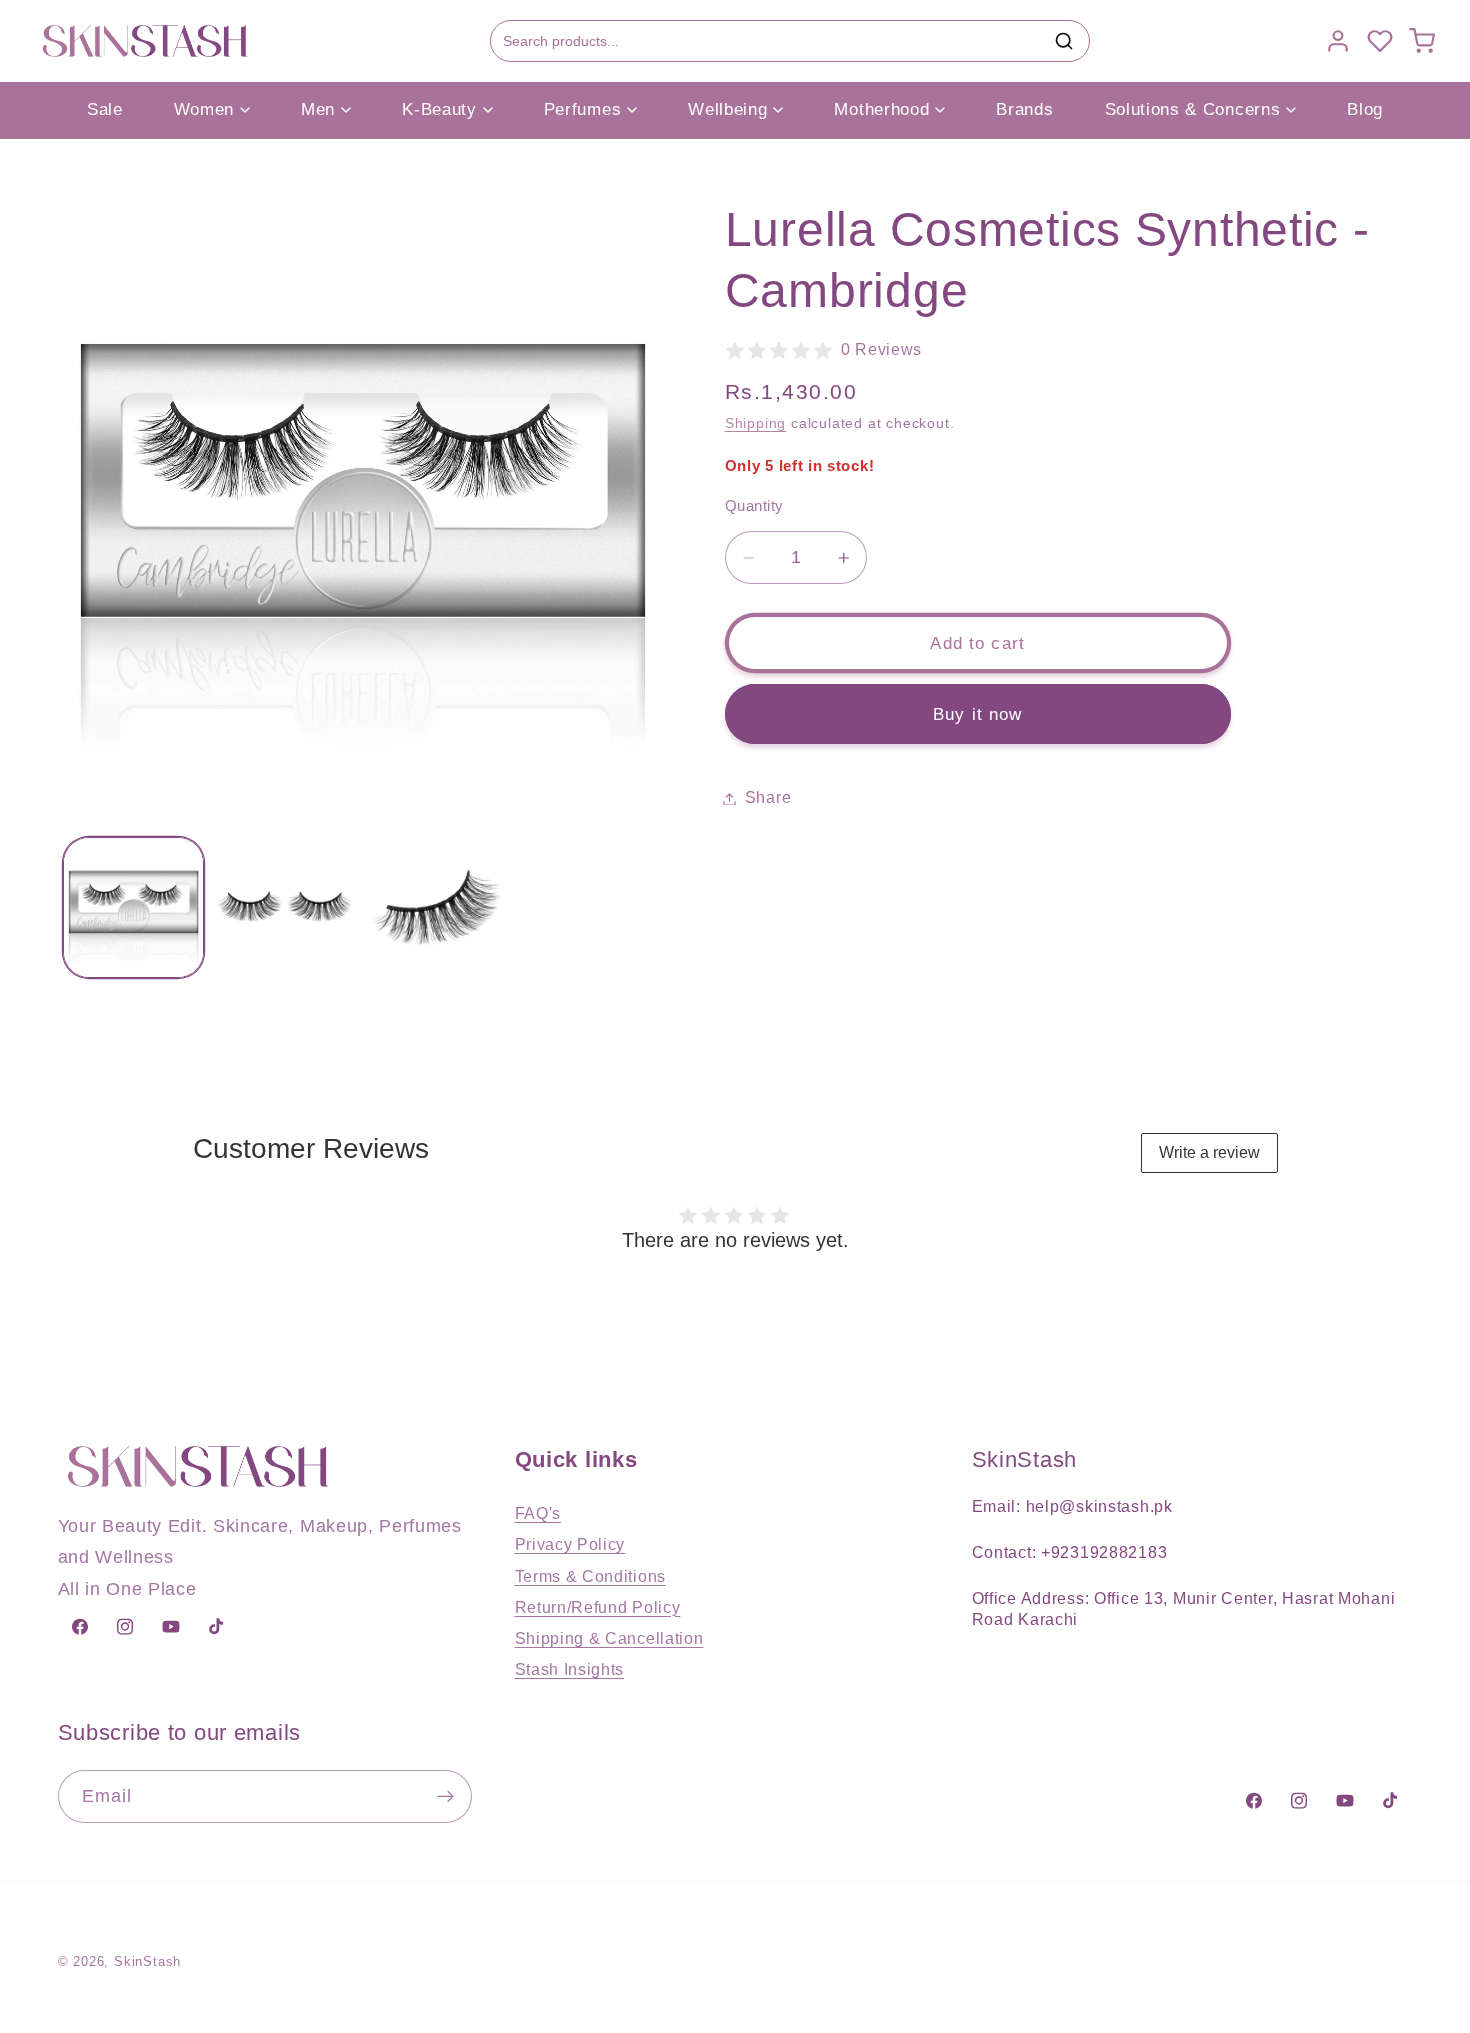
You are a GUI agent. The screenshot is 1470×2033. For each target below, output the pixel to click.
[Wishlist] (1380, 41)
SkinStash (147, 1962)
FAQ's (538, 1513)
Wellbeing (727, 109)
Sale (105, 109)
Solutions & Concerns (1193, 109)
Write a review (1209, 1152)
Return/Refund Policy (598, 1607)
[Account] (1338, 41)
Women (204, 109)
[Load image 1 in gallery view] (133, 907)
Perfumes (583, 109)
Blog (1365, 109)
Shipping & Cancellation (609, 1638)
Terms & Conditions (590, 1576)
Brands (1024, 109)
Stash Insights (570, 1669)
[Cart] (1422, 41)
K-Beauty (439, 109)
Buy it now (978, 714)
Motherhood (881, 109)
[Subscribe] (445, 1797)
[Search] (1064, 41)
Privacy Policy (570, 1544)
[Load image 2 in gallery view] (285, 907)
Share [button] (768, 798)
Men (318, 109)
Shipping (755, 424)
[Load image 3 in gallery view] (437, 907)
